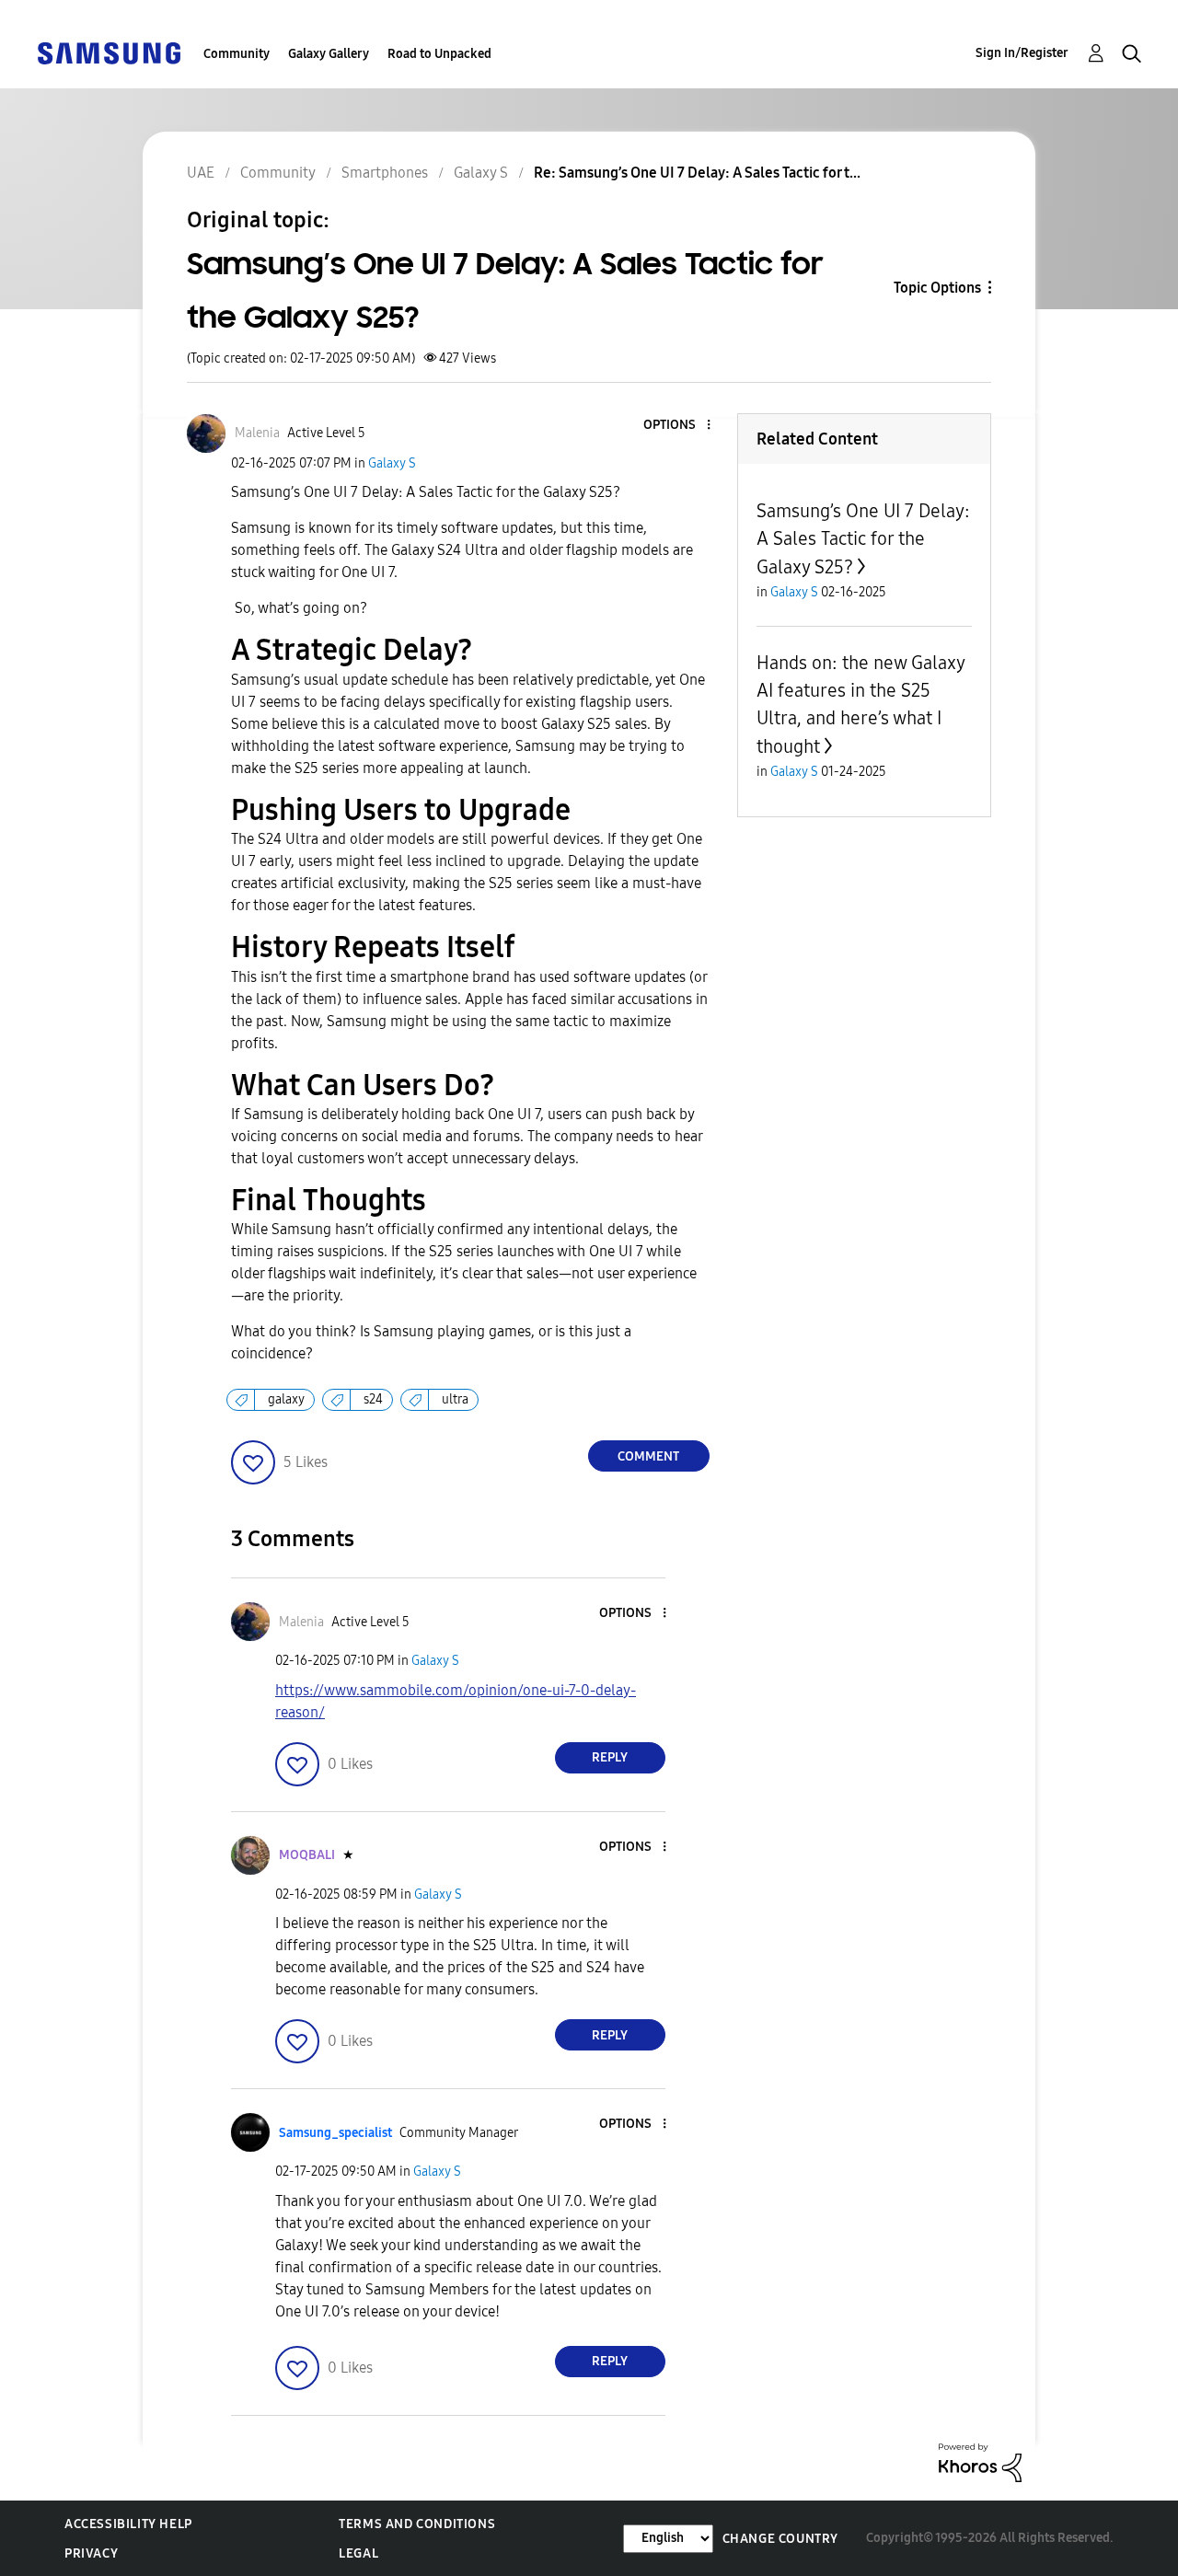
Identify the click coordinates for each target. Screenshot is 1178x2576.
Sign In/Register (1022, 53)
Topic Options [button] (937, 288)
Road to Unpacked (439, 54)
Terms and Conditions (417, 2524)
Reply (610, 1757)
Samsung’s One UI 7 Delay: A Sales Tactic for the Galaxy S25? (863, 539)
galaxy (286, 1399)
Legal (358, 2553)
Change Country (780, 2539)
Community (237, 54)
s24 (373, 1399)
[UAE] (109, 52)
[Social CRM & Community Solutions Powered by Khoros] (980, 2461)
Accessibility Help (128, 2524)
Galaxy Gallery (329, 54)
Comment (648, 1456)
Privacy (91, 2553)
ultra (455, 1399)
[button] (677, 426)
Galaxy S (392, 463)
